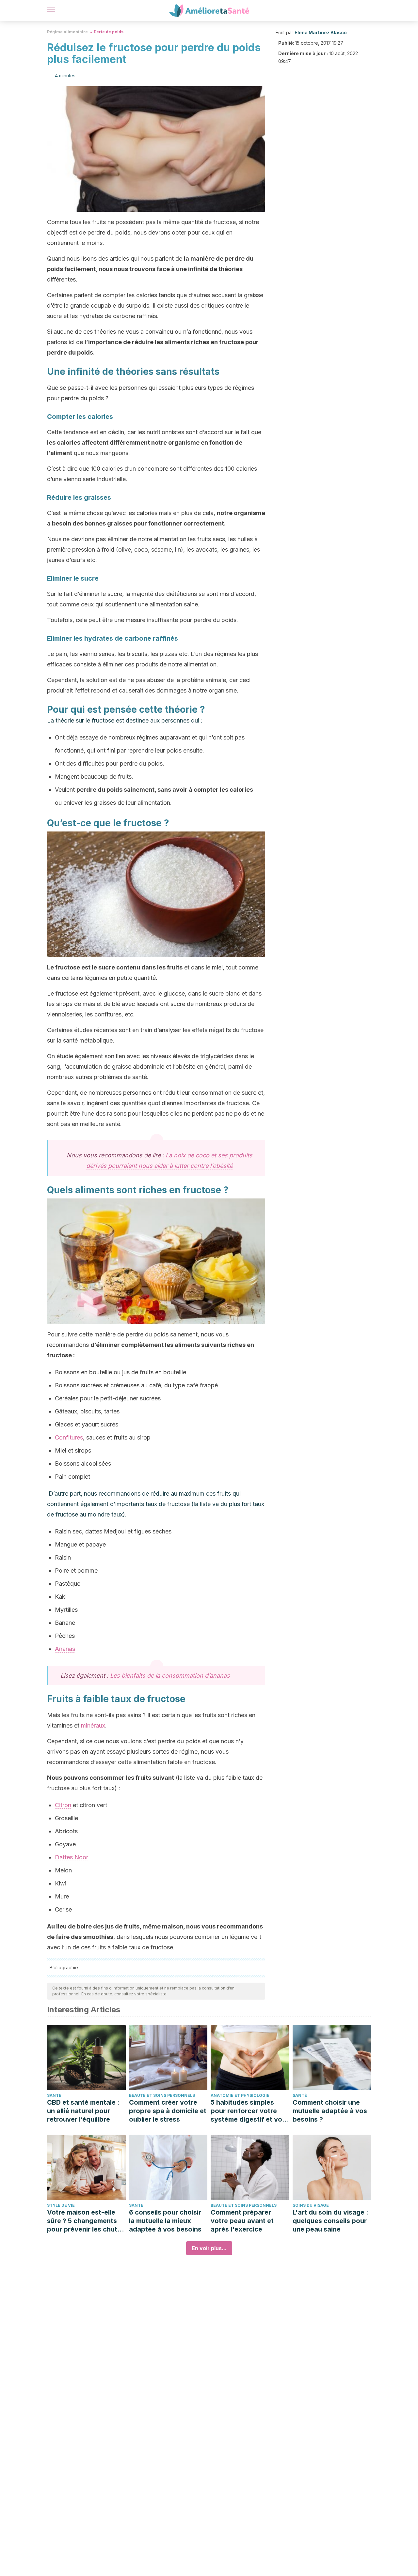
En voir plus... (209, 2248)
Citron (63, 1805)
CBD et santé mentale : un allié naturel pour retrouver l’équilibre (83, 2111)
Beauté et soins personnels (162, 2095)
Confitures (69, 1437)
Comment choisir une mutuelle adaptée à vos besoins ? (330, 2111)
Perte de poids (109, 32)
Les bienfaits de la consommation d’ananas (170, 1676)
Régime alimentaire (67, 32)
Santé (54, 2095)
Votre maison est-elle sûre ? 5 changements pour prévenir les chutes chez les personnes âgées (86, 2221)
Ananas (65, 1649)
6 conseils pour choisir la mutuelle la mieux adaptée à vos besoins (165, 2221)
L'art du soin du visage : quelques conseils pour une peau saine (330, 2221)
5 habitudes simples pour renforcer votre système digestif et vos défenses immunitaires (248, 2111)
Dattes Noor (72, 1857)
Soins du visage (311, 2205)
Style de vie (61, 2205)
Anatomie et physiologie (240, 2095)
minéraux (93, 1725)
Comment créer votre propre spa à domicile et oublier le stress (168, 2111)
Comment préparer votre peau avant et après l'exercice (242, 2221)
